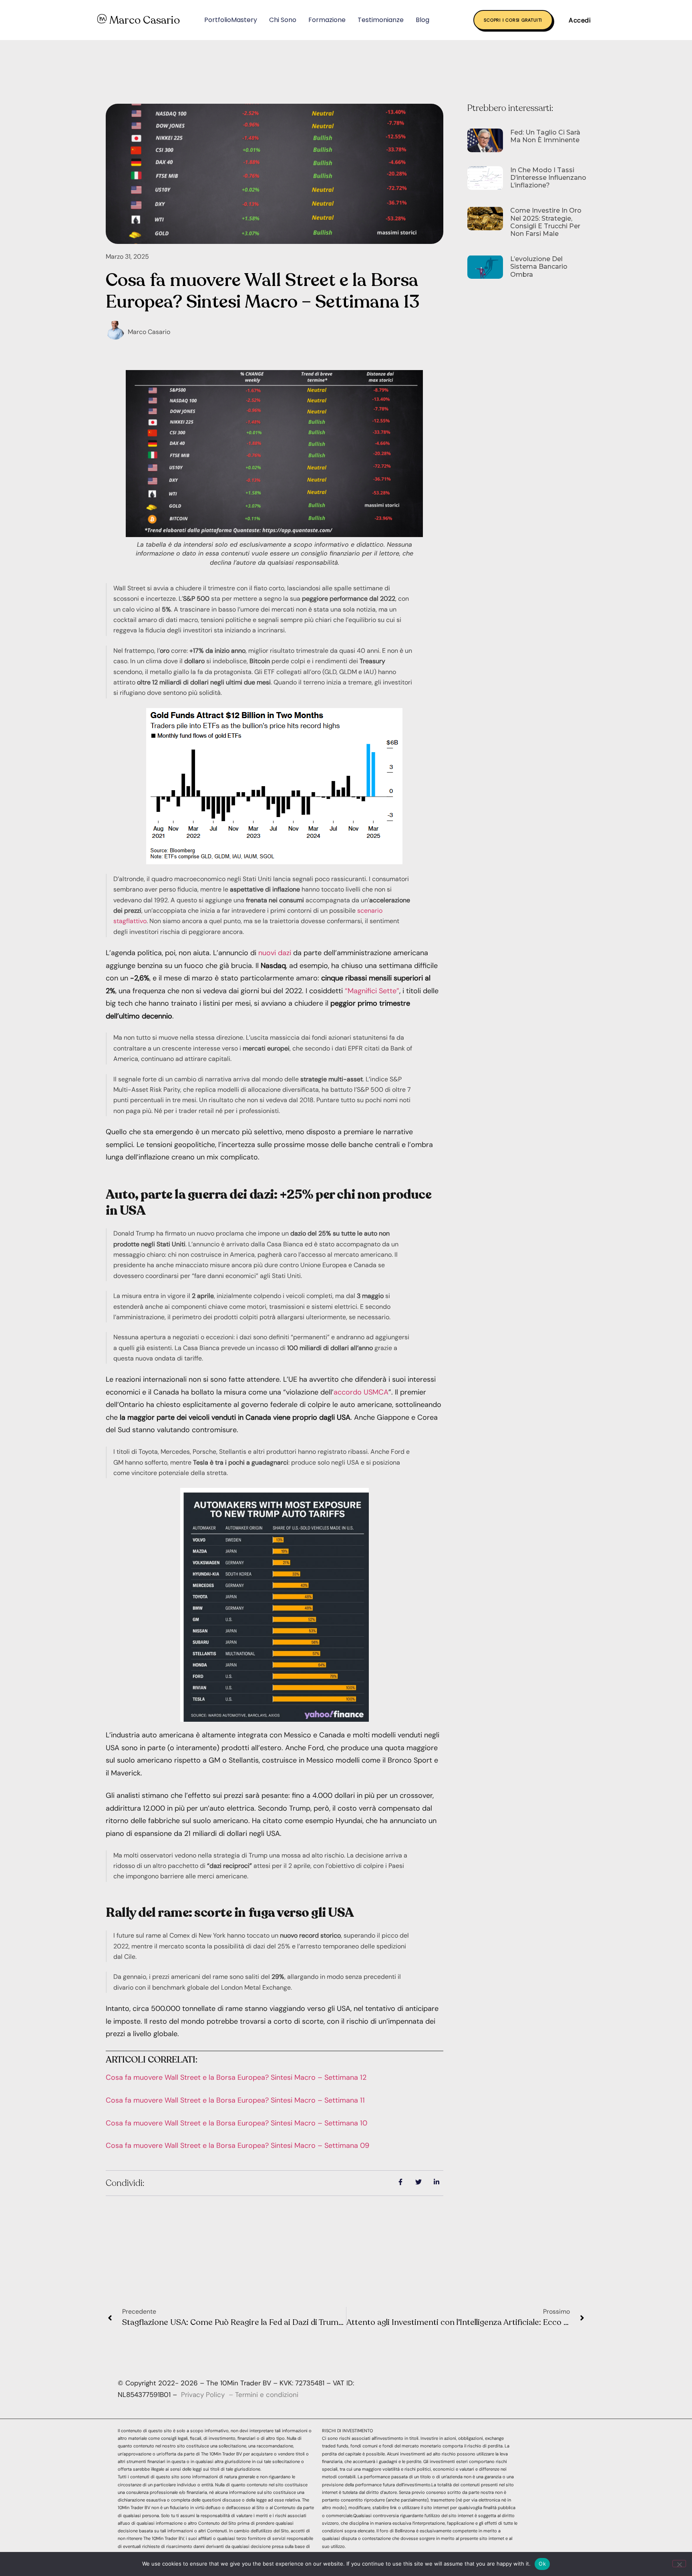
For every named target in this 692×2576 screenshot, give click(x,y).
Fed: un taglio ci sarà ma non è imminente (545, 136)
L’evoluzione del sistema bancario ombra (539, 267)
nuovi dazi (275, 953)
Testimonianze (381, 20)
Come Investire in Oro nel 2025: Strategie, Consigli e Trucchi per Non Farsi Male (546, 222)
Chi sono (283, 20)
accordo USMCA (361, 1392)
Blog (422, 20)
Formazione (327, 20)
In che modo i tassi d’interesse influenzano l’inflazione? (548, 178)
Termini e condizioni (267, 2395)
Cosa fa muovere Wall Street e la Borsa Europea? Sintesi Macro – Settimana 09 (237, 2145)
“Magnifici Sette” (372, 991)
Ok (542, 2564)
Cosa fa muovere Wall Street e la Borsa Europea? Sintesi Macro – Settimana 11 (235, 2100)
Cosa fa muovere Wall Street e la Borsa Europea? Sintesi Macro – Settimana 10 (236, 2123)
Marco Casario (145, 20)
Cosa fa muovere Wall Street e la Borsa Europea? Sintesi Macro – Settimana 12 (236, 2077)
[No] (679, 2564)
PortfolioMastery (231, 20)
